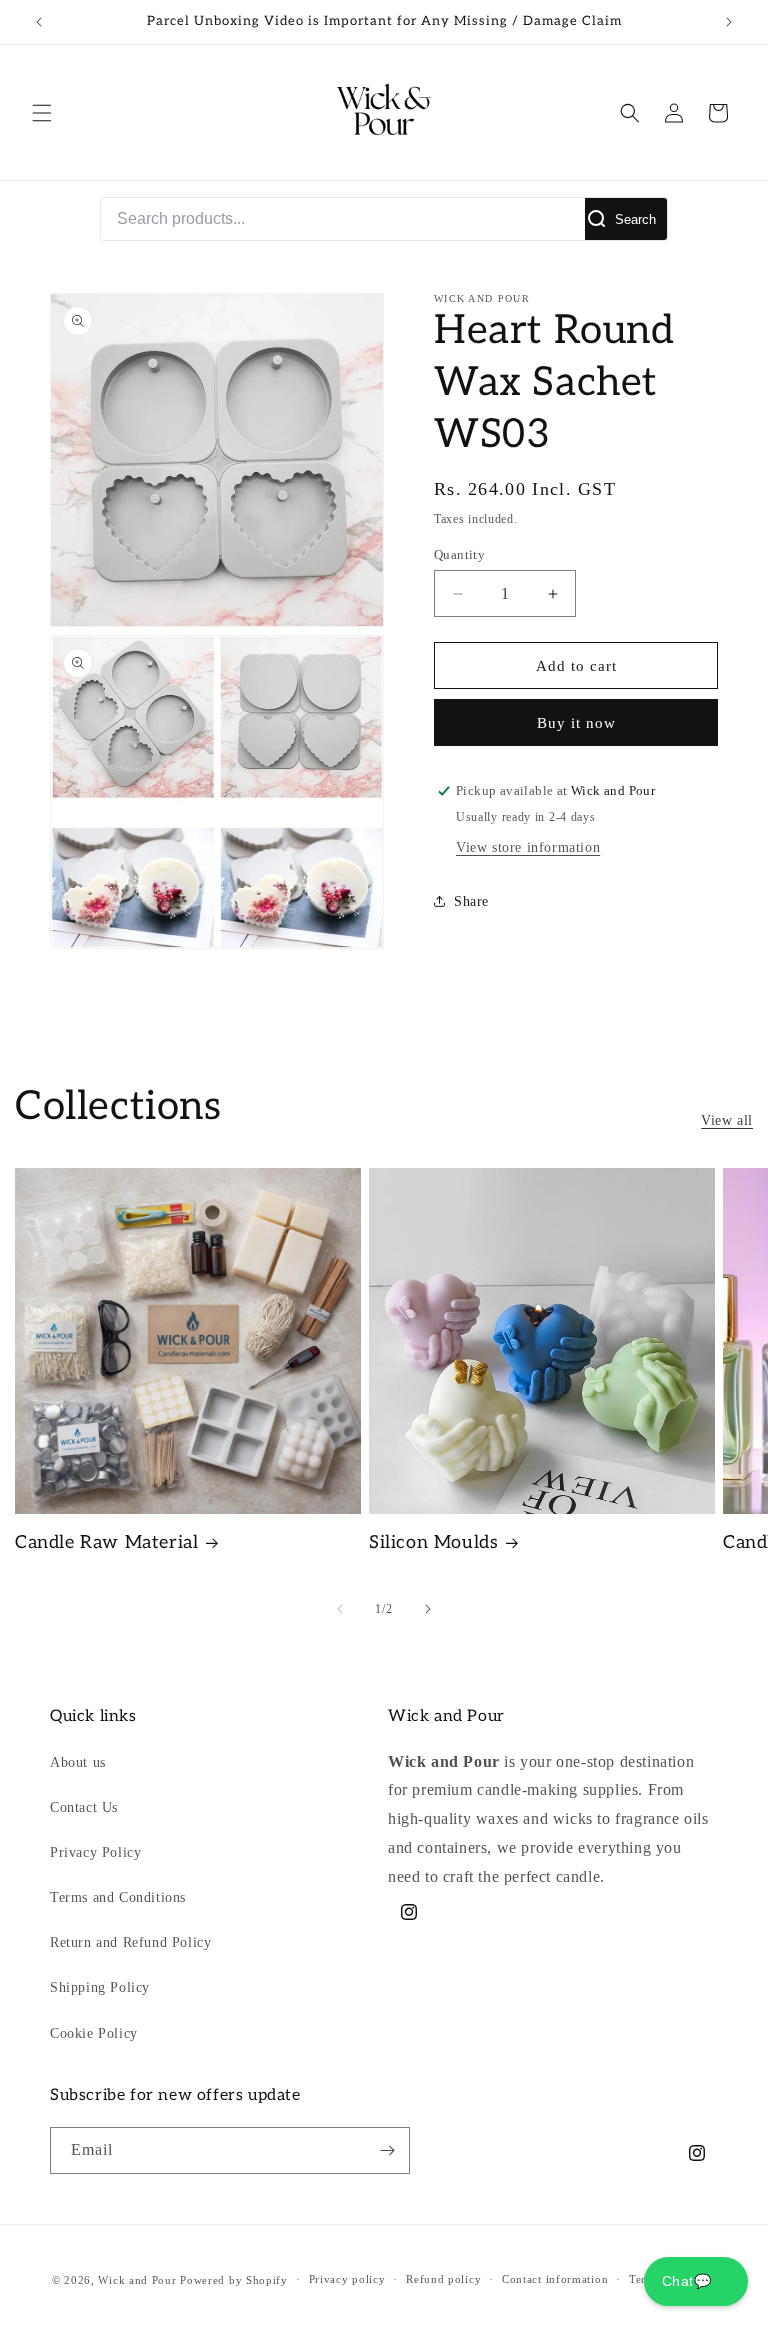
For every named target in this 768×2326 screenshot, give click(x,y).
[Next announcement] (729, 22)
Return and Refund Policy (130, 1942)
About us (78, 1762)
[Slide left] (340, 1609)
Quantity (459, 554)
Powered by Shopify (234, 2280)
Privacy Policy (95, 1852)
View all (727, 1120)
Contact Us (84, 1807)
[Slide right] (428, 1609)
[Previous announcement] (39, 22)
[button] (42, 113)
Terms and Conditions (118, 1897)
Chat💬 (696, 2281)
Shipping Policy (100, 1987)
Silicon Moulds (433, 1542)
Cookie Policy (94, 2033)
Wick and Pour (137, 2280)
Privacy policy (347, 2279)
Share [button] (471, 901)
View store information (528, 847)
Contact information (555, 2279)
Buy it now (576, 723)
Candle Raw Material (106, 1542)
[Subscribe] (387, 2150)
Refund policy (443, 2279)
